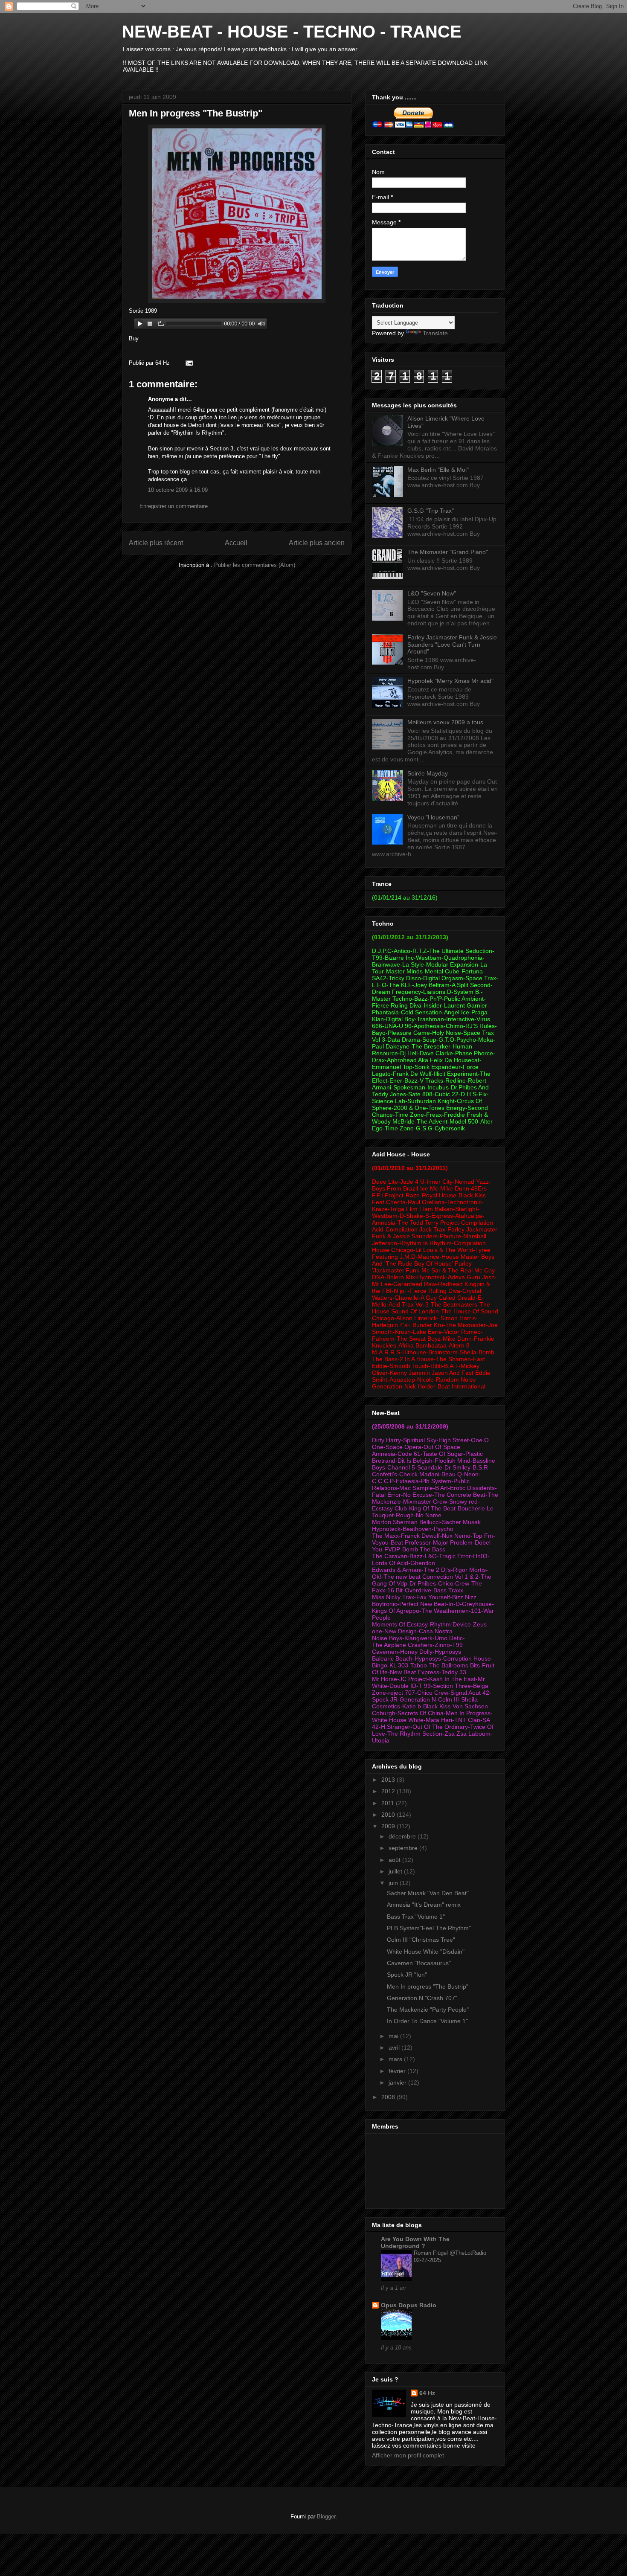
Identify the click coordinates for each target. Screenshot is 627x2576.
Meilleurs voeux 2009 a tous (445, 722)
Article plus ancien (317, 543)
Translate (435, 333)
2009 (389, 1826)
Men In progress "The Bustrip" (196, 113)
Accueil (236, 543)
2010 (389, 1815)
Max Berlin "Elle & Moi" (438, 470)
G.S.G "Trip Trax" (431, 511)
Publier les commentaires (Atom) (255, 565)
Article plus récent (156, 543)
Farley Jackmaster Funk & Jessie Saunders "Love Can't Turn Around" (452, 645)
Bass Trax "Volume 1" (416, 1917)
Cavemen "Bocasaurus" (419, 1963)
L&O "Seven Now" (432, 593)
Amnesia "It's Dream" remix (424, 1905)
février (398, 2071)
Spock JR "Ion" (407, 1975)
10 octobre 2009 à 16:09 (178, 490)
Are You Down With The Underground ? (415, 2242)
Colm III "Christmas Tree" (421, 1940)
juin (394, 1883)
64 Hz (427, 2393)
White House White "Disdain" (426, 1952)
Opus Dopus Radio (409, 2305)
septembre (404, 1848)
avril (395, 2047)
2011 (389, 1803)
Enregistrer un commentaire (174, 506)
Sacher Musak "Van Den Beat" (428, 1893)
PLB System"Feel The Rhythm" (429, 1928)
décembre (403, 1836)
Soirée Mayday (428, 773)
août (395, 1860)
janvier (398, 2082)
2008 (389, 2097)
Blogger (326, 2516)
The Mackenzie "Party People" (428, 2010)
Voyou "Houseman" (433, 817)
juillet (396, 1871)
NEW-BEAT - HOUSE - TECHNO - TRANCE (292, 32)
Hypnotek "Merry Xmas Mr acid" (450, 681)
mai (394, 2036)
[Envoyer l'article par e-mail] (188, 363)
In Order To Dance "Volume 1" (427, 2021)
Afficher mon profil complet (408, 2455)
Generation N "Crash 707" (422, 1998)
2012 (389, 1791)
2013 (389, 1780)
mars (396, 2059)
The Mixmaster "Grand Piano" (448, 552)
